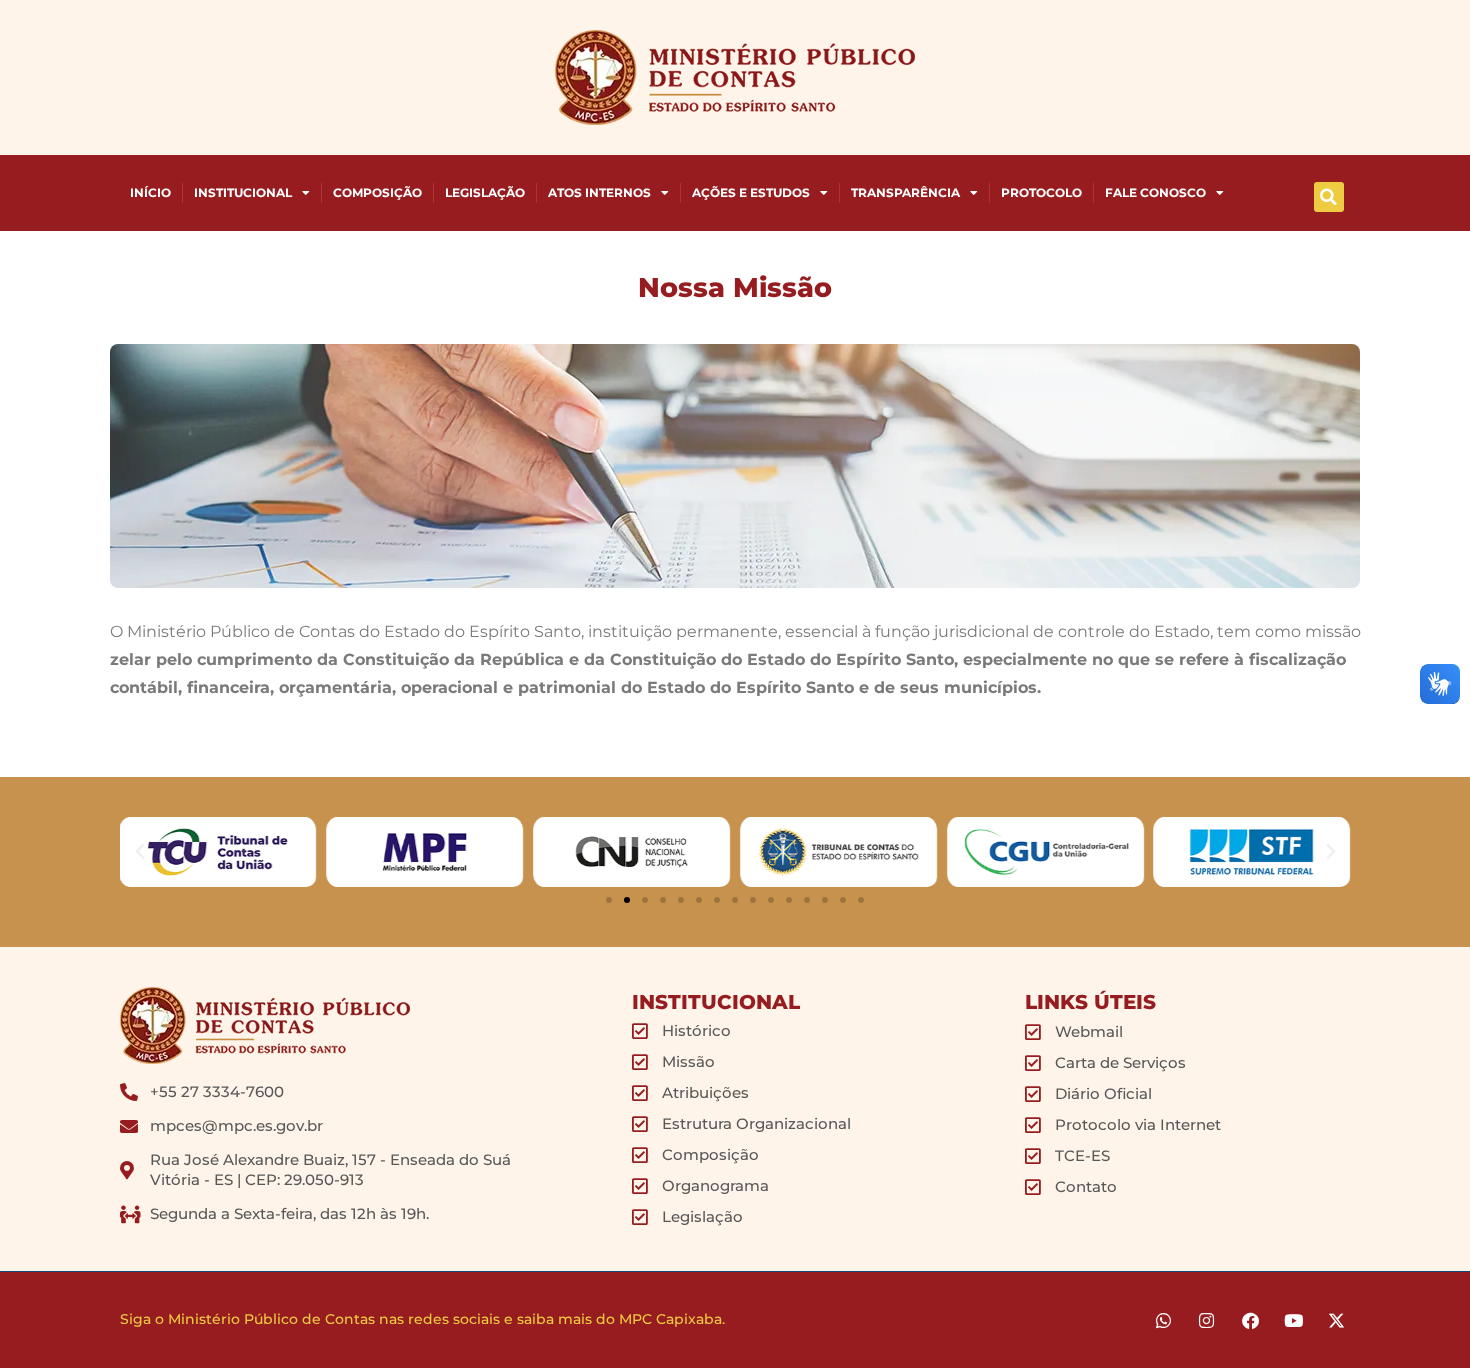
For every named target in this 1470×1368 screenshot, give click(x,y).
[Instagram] (1206, 1319)
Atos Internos (599, 192)
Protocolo (1041, 192)
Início (150, 192)
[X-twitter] (1336, 1319)
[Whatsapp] (1163, 1319)
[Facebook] (1249, 1319)
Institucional (243, 192)
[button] (1329, 197)
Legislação (485, 192)
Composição (377, 192)
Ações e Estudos (751, 192)
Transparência (905, 192)
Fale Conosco (1155, 192)
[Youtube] (1293, 1319)
